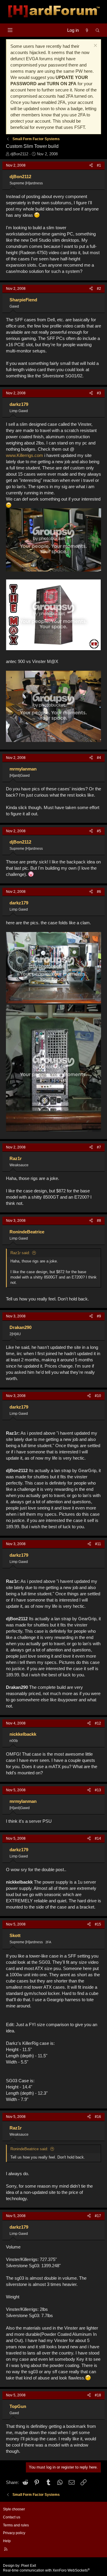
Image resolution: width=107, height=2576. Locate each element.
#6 (99, 892)
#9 (99, 1316)
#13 (98, 1790)
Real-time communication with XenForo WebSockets (46, 2570)
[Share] (91, 166)
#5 (99, 831)
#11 (98, 1544)
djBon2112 (19, 154)
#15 (98, 1924)
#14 (98, 1838)
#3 (99, 393)
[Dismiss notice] (95, 46)
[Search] (98, 30)
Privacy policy (14, 2533)
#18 (98, 2395)
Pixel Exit (29, 2566)
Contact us (12, 2517)
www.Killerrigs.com (25, 455)
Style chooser (14, 2509)
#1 (99, 165)
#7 (99, 1147)
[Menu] (10, 30)
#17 (98, 2216)
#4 (99, 758)
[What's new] (87, 30)
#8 (99, 1221)
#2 (99, 289)
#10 (98, 1396)
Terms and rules (16, 2525)
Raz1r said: (20, 1253)
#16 (98, 2117)
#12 (98, 1723)
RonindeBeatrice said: (29, 2149)
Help (7, 2541)
